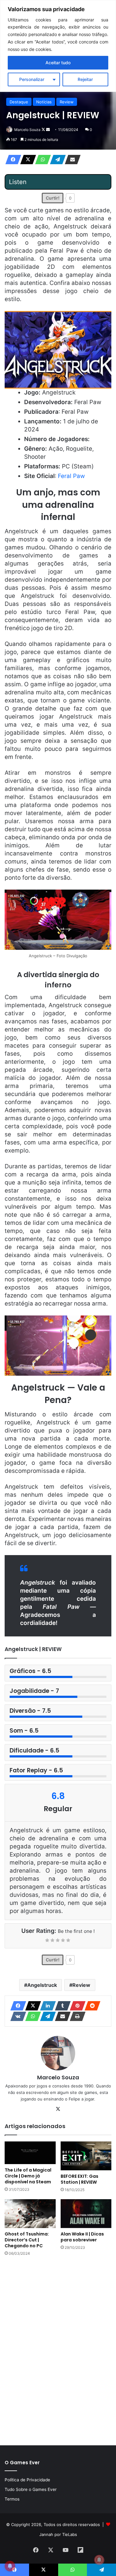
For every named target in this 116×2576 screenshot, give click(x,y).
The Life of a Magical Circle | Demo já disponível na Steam (28, 2176)
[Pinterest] (76, 2006)
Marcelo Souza (27, 130)
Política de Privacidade (27, 2480)
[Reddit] (91, 2006)
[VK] (16, 2016)
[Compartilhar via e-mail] (71, 160)
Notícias (44, 102)
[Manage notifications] (99, 2560)
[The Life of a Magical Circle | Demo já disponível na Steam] (30, 2153)
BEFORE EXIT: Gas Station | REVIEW (79, 2179)
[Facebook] (11, 160)
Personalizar (32, 79)
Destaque (19, 102)
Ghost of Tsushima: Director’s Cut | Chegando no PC (27, 2240)
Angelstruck (42, 1985)
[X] (26, 160)
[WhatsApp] (41, 160)
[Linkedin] (46, 2006)
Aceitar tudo (58, 63)
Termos (12, 2499)
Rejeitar (85, 79)
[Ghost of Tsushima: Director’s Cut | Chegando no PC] (30, 2214)
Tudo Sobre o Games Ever (31, 2489)
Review (67, 102)
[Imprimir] (76, 2016)
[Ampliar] (103, 898)
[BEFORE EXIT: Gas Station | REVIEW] (86, 2156)
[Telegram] (56, 160)
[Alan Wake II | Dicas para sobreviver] (86, 2214)
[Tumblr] (61, 2006)
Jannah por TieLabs (58, 2534)
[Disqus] (58, 2350)
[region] (58, 46)
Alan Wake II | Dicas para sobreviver (82, 2237)
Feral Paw (71, 476)
